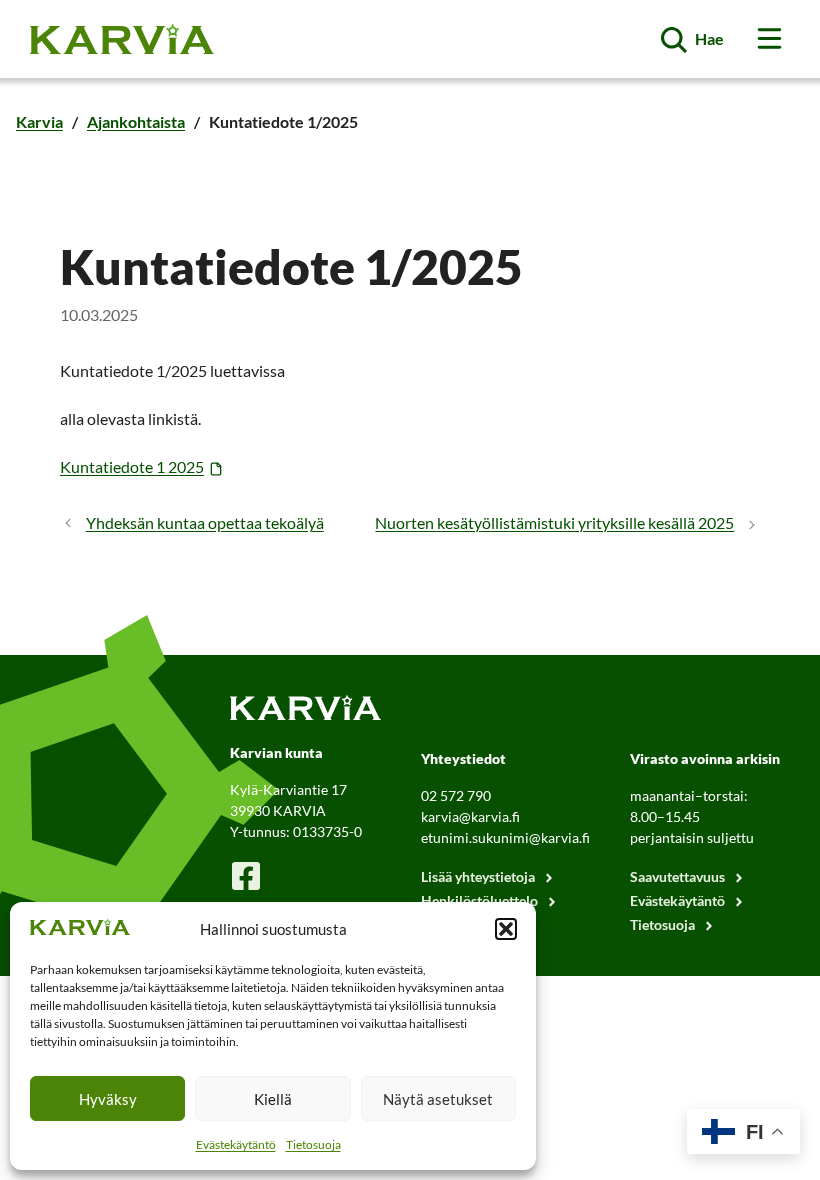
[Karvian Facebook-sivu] (246, 875)
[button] (506, 929)
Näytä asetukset (438, 1099)
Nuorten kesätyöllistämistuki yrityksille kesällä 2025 (554, 522)
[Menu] (769, 38)
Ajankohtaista (136, 121)
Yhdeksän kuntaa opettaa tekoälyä (205, 522)
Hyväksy (108, 1099)
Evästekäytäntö (236, 1144)
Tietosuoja (313, 1144)
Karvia (39, 121)
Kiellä (273, 1099)
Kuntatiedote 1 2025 (132, 466)
